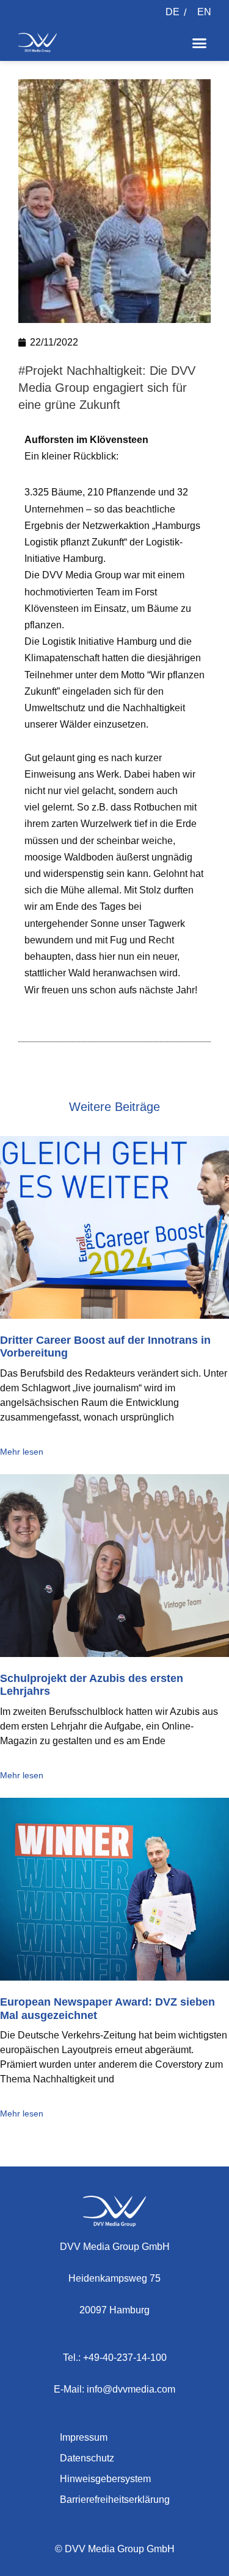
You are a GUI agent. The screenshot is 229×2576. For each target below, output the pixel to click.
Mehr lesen (22, 1452)
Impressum (84, 2437)
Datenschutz (87, 2458)
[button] (200, 43)
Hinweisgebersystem (105, 2479)
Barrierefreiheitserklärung (115, 2500)
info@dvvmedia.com (131, 2389)
